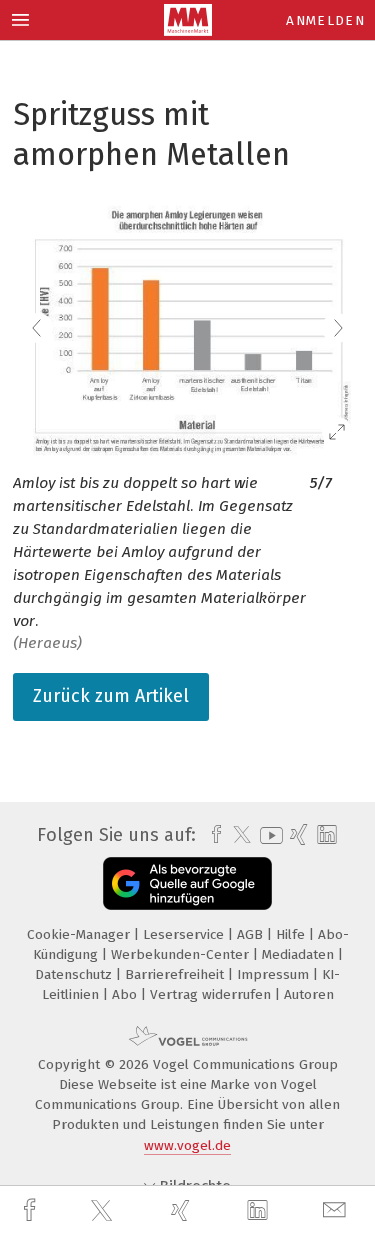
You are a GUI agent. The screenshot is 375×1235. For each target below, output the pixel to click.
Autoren (309, 994)
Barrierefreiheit (176, 974)
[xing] (183, 1210)
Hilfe (292, 934)
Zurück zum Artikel (111, 696)
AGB (252, 934)
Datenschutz (75, 974)
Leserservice (185, 934)
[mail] (337, 1210)
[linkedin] (260, 1211)
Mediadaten (300, 954)
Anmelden (325, 20)
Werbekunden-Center (182, 954)
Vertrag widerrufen (212, 994)
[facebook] (32, 1210)
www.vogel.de (187, 1145)
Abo (126, 994)
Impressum (275, 974)
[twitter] (104, 1211)
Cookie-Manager (80, 934)
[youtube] (268, 835)
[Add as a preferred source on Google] (187, 883)
